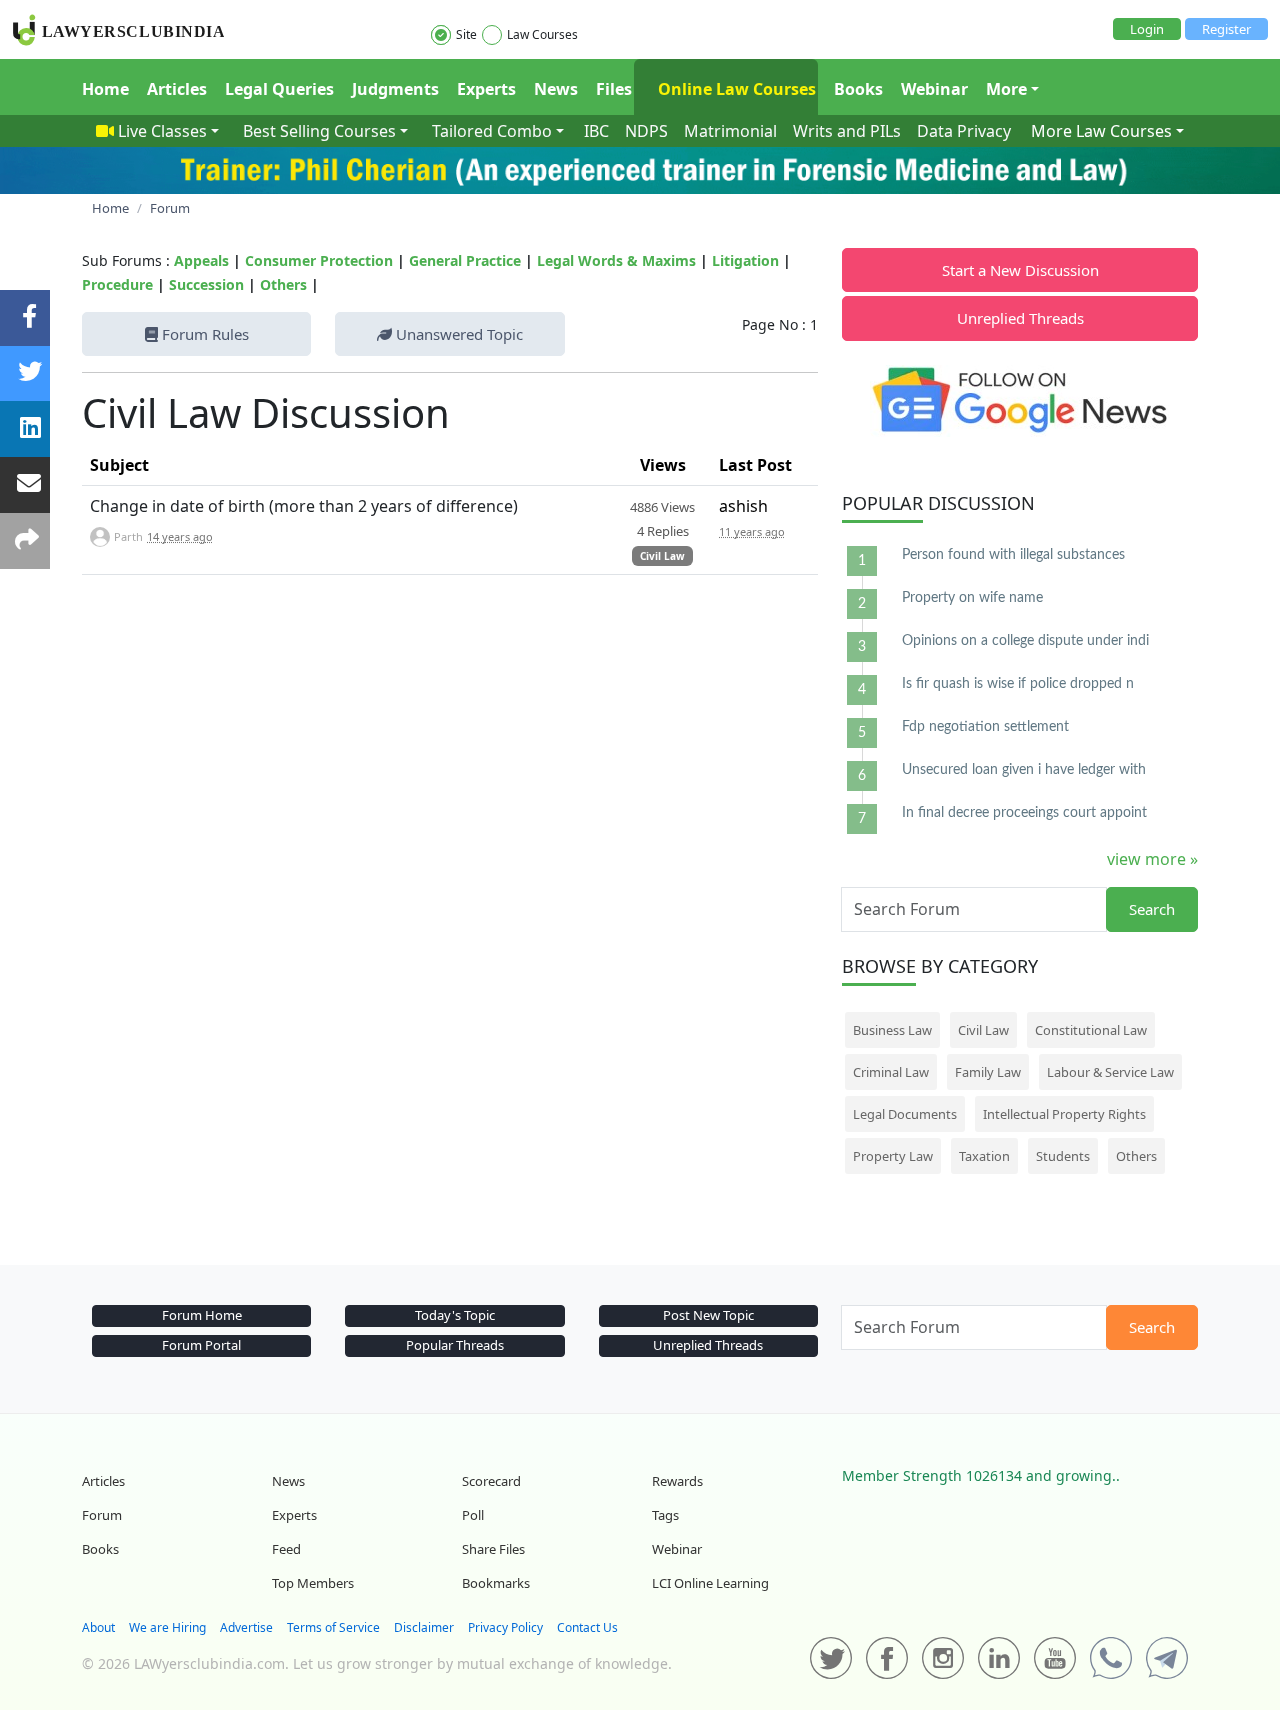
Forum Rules (203, 334)
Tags (665, 1515)
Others (283, 284)
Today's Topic (455, 1315)
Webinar (934, 89)
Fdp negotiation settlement (985, 727)
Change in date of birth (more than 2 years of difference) (304, 506)
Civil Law (662, 556)
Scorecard (491, 1481)
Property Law (893, 1156)
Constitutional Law (1091, 1030)
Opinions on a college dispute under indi (1025, 641)
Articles (177, 89)
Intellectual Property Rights (1064, 1114)
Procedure (117, 284)
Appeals (201, 260)
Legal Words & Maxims (616, 260)
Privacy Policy (505, 1627)
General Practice (465, 260)
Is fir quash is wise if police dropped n (1018, 684)
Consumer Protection (319, 260)
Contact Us (587, 1627)
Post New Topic (708, 1315)
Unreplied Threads (1020, 318)
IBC (596, 131)
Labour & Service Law (1110, 1072)
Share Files (493, 1549)
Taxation (984, 1156)
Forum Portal (201, 1345)
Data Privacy (964, 131)
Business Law (892, 1030)
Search (1152, 909)
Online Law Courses (735, 89)
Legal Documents (905, 1114)
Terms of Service (333, 1627)
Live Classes (162, 131)
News (556, 89)
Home (105, 89)
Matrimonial (730, 131)
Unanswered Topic (457, 334)
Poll (473, 1515)
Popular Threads (455, 1345)
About (98, 1627)
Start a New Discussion (1020, 270)
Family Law (988, 1072)
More (1006, 89)
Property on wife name (972, 598)
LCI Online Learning (710, 1583)
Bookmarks (496, 1583)
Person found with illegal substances (1013, 555)
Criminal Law (891, 1072)
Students (1063, 1156)
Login (1147, 29)
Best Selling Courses (319, 131)
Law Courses (542, 34)
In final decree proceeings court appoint (1024, 813)
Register (1226, 29)
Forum (102, 1515)
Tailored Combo (492, 131)
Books (858, 89)
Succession (206, 284)
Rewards (677, 1481)
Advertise (246, 1627)
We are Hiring (167, 1627)
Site (466, 34)
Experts (486, 89)
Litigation (745, 260)
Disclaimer (424, 1627)
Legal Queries (279, 89)
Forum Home (202, 1315)
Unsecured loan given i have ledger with (1024, 770)
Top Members (313, 1583)
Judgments (395, 89)
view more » (1152, 859)
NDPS (646, 131)
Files (614, 89)
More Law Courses (1101, 131)
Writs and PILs (847, 131)
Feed (286, 1549)
